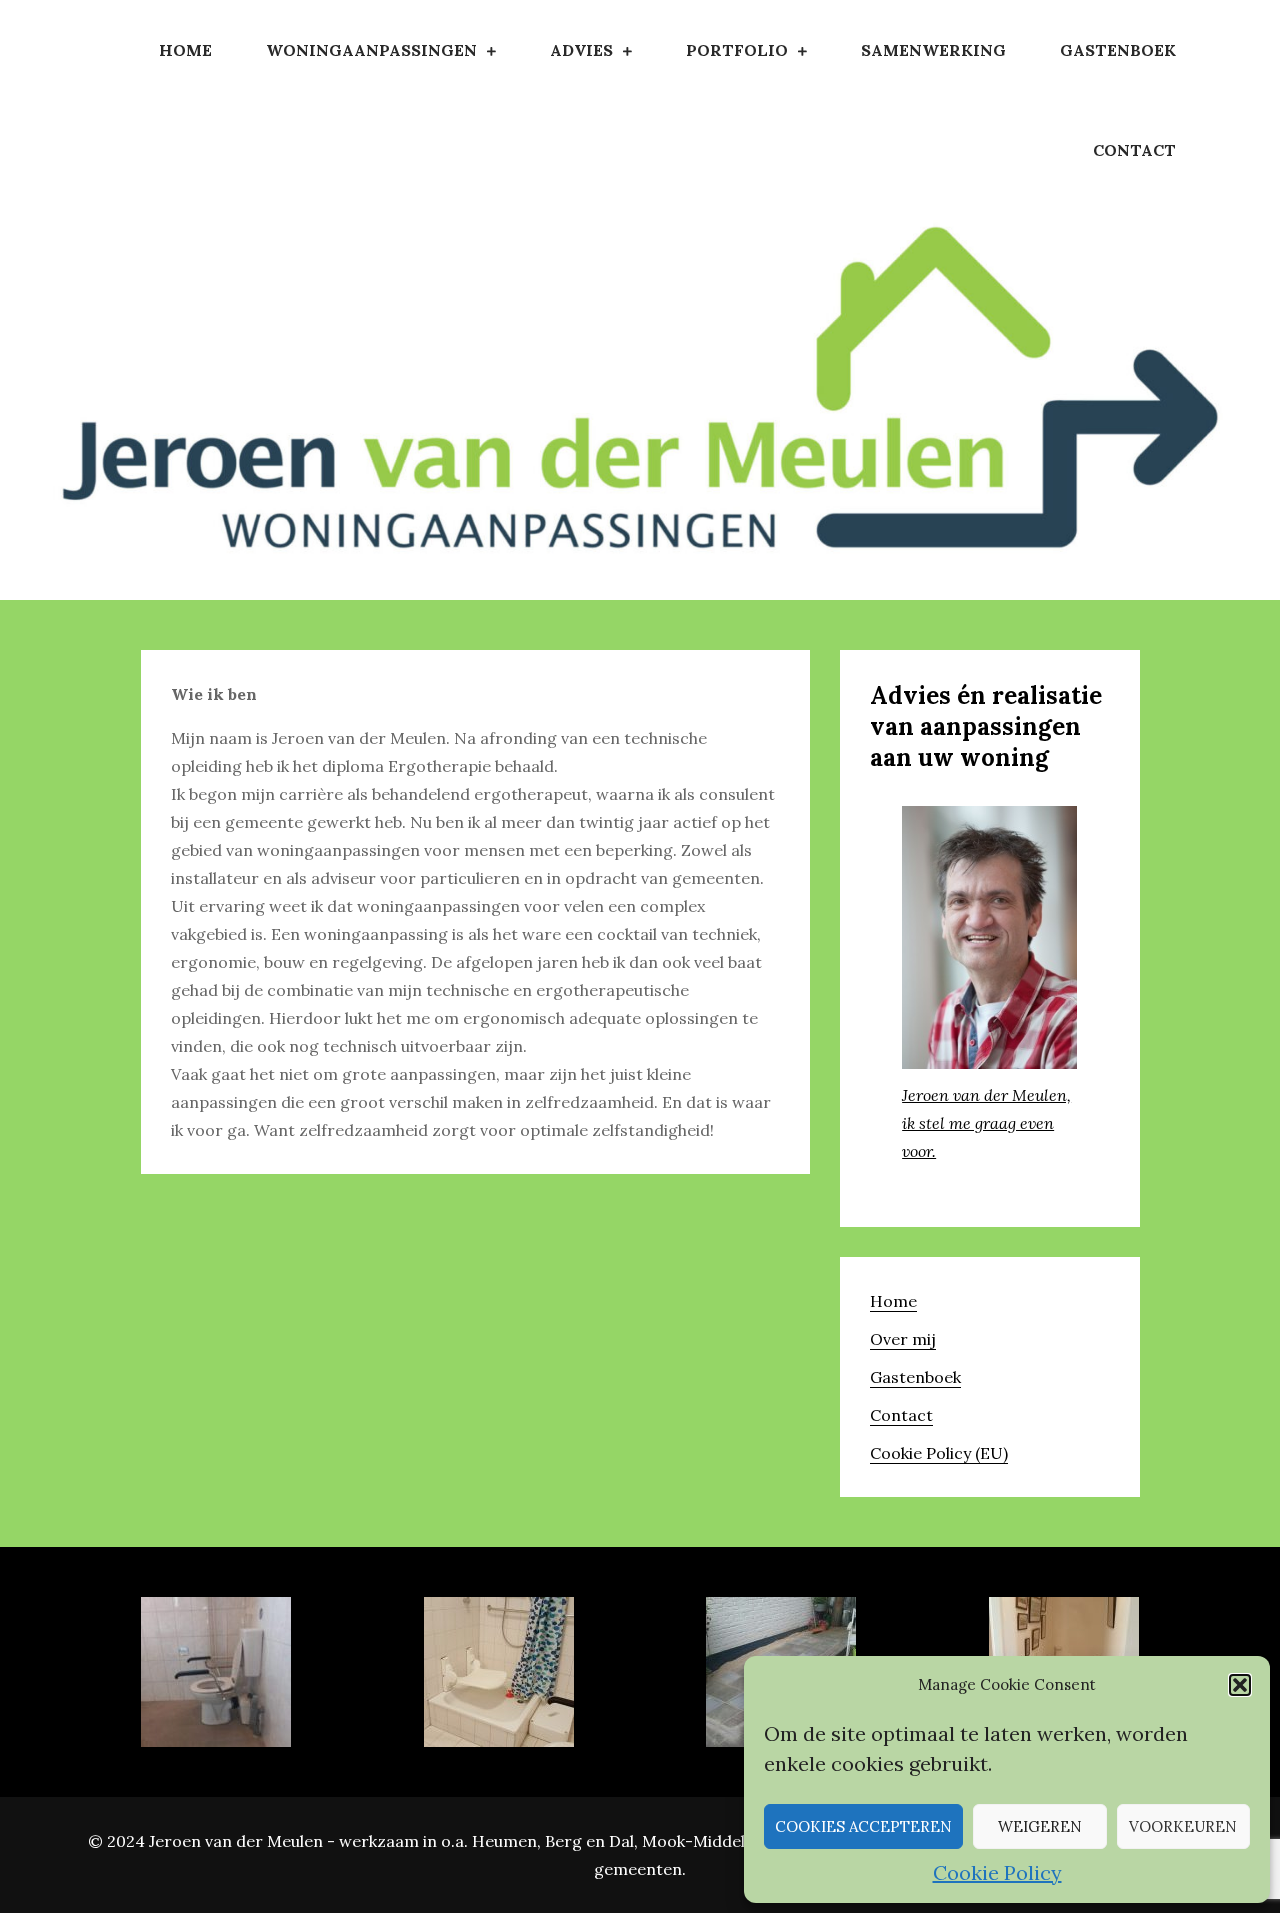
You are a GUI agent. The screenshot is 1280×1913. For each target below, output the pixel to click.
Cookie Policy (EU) (939, 1453)
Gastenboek (1118, 50)
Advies (581, 50)
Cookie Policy (997, 1872)
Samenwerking (933, 50)
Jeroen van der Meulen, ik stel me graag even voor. (986, 1123)
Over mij (903, 1339)
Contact (1134, 150)
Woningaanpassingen (371, 50)
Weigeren (1040, 1826)
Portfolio (737, 50)
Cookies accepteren (863, 1826)
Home (185, 50)
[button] (1240, 1685)
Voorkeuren (1183, 1826)
